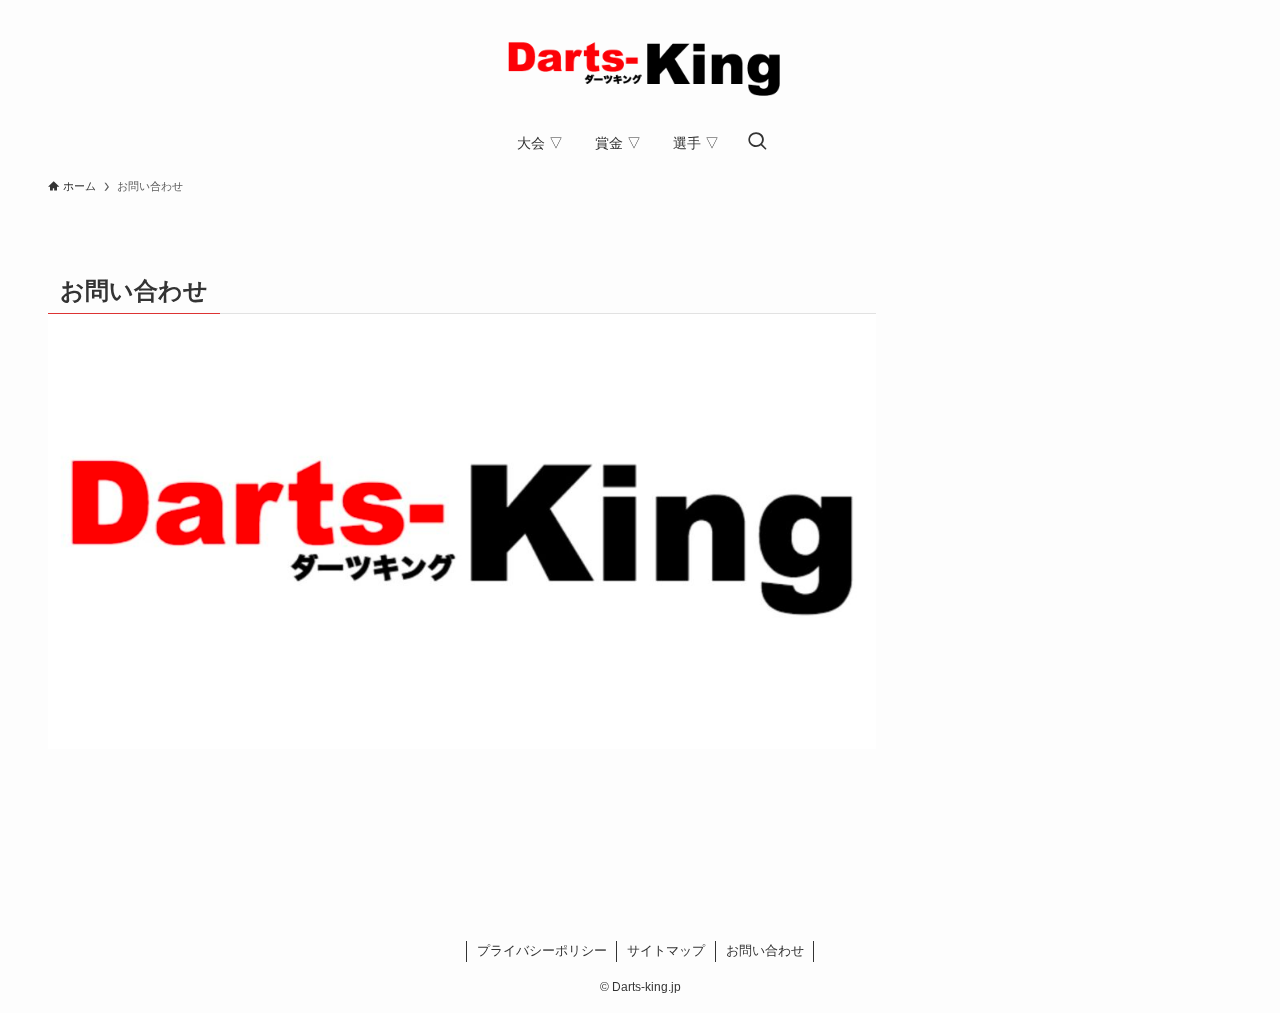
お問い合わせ (765, 950)
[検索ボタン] (757, 143)
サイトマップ (666, 950)
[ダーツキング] (640, 64)
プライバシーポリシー (542, 950)
